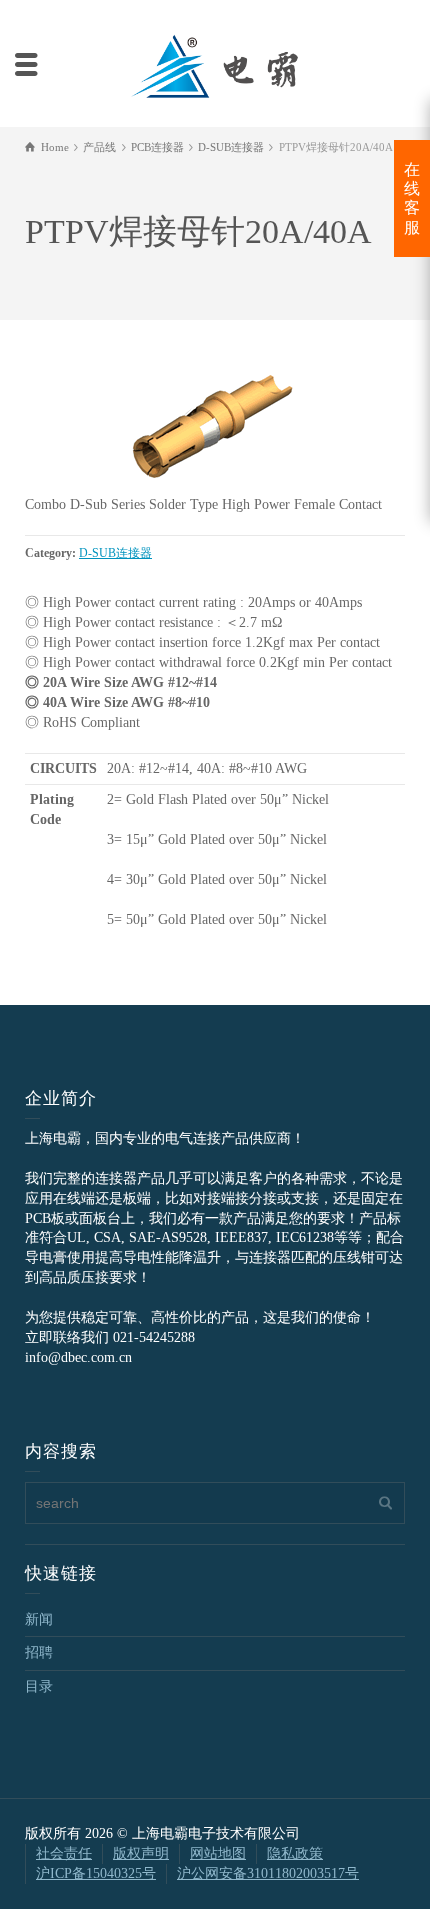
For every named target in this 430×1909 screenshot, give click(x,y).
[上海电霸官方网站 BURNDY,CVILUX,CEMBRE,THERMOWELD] (214, 63)
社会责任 (64, 1853)
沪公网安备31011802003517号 (268, 1873)
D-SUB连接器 (115, 553)
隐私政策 (295, 1853)
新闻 (39, 1619)
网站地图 (218, 1853)
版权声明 (141, 1853)
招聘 (39, 1652)
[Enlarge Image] (215, 420)
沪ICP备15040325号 (96, 1873)
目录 (39, 1686)
